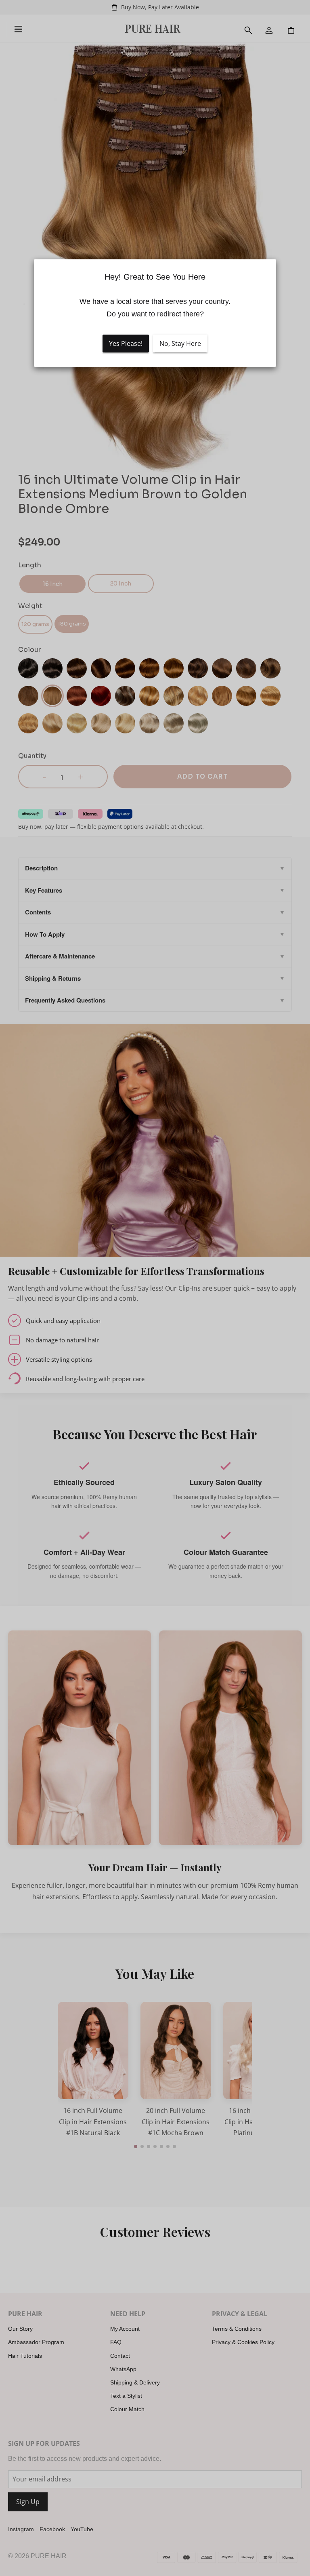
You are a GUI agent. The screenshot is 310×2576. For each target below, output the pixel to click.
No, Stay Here (180, 343)
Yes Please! (126, 343)
